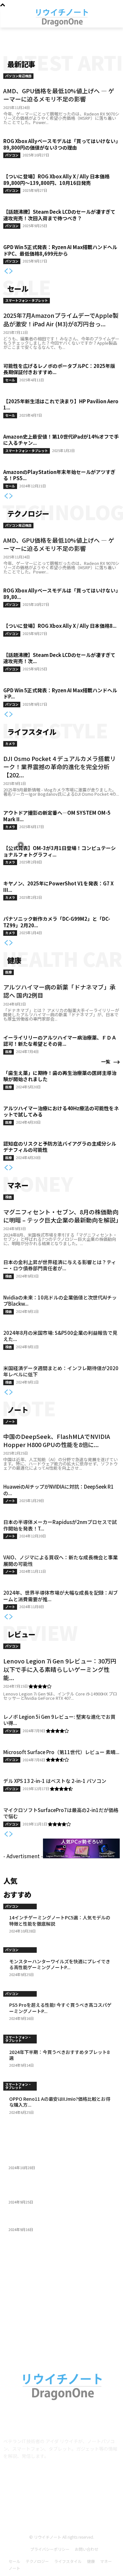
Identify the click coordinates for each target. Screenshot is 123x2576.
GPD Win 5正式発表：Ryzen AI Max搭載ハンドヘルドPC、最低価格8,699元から (60, 250)
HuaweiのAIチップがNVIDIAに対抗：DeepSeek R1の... (59, 1490)
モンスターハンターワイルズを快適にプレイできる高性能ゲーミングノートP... (60, 1964)
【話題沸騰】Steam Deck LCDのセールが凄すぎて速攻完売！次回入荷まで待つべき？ (59, 215)
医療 (9, 972)
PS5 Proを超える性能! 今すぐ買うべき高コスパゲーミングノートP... (60, 2008)
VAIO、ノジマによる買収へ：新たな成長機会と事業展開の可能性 (61, 1560)
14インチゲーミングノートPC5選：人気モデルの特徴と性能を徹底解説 (60, 1920)
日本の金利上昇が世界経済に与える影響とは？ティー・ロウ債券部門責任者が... (60, 1265)
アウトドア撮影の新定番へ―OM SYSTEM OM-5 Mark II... (57, 816)
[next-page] (11, 271)
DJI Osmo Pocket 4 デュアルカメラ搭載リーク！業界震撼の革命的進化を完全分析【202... (60, 767)
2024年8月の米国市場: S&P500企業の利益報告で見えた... (60, 1336)
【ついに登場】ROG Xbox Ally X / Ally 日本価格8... (60, 626)
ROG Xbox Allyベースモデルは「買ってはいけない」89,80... (61, 594)
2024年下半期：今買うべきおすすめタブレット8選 (59, 2055)
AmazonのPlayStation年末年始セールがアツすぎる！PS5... (59, 475)
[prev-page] (6, 271)
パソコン (12, 155)
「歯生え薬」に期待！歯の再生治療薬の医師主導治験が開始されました (60, 1076)
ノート (10, 1421)
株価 (9, 1197)
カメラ (10, 744)
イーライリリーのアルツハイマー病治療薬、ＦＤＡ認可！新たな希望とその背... (60, 1041)
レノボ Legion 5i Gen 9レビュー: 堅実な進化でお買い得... (59, 1720)
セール (10, 380)
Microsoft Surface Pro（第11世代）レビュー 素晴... (61, 1752)
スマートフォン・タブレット (27, 300)
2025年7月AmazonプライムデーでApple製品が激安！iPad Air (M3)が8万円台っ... (61, 319)
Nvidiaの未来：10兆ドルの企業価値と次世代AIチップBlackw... (60, 1301)
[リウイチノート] (61, 17)
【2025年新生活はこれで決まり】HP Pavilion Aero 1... (61, 404)
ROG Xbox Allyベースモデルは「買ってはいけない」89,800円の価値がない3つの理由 (61, 144)
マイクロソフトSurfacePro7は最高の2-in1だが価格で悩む (61, 1813)
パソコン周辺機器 (18, 76)
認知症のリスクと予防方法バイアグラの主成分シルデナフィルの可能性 (60, 1147)
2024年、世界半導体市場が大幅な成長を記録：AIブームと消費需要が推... (61, 1596)
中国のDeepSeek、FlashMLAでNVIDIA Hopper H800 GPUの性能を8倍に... (57, 1440)
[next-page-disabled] (11, 1834)
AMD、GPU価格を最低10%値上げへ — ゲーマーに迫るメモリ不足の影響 (59, 95)
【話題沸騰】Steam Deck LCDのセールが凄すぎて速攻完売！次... (59, 658)
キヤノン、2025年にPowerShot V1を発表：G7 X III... (58, 887)
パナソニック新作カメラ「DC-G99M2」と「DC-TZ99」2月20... (57, 922)
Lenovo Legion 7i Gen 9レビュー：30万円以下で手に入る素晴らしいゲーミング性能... (60, 1669)
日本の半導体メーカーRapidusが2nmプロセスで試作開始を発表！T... (60, 1525)
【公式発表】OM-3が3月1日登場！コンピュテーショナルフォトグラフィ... (60, 851)
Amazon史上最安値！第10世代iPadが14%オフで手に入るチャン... (61, 440)
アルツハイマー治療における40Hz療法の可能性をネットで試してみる (61, 1111)
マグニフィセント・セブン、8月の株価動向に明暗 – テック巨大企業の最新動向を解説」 (62, 1216)
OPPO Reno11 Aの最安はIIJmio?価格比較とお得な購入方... (60, 2102)
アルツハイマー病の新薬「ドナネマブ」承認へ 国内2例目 (59, 991)
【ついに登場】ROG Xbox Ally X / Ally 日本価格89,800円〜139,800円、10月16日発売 (56, 180)
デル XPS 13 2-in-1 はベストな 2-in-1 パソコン (55, 1781)
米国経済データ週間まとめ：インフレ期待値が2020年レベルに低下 (61, 1371)
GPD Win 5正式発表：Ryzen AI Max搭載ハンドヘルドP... (60, 693)
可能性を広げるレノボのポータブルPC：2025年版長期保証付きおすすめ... (59, 369)
